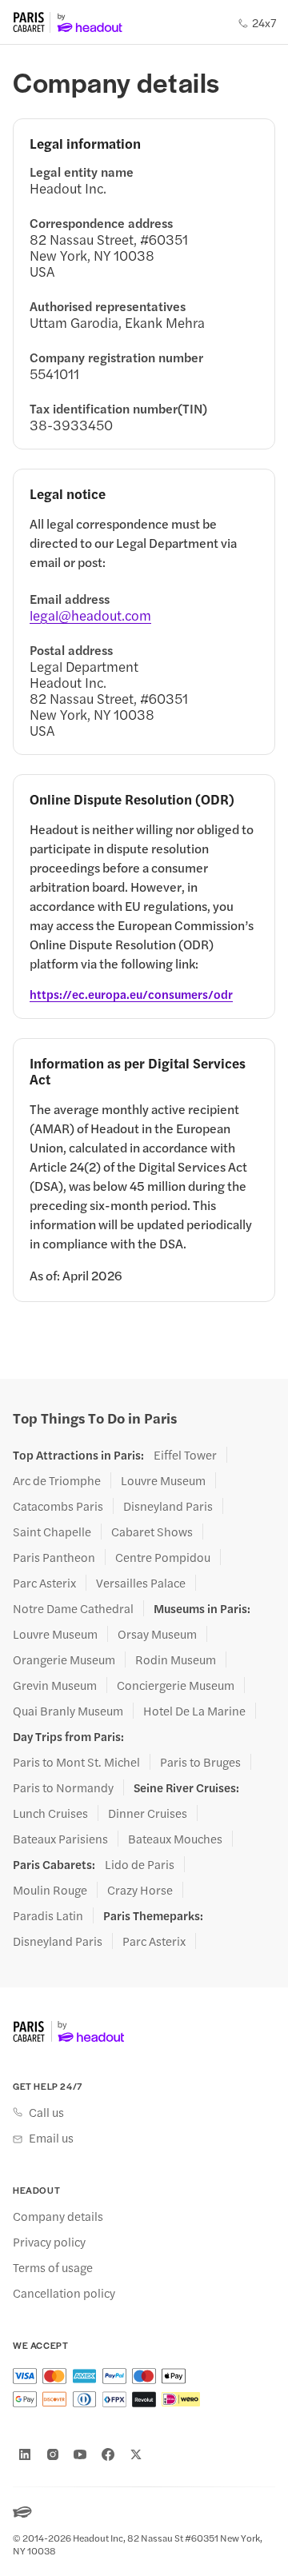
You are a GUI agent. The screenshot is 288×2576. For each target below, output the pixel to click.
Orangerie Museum (64, 1659)
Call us (46, 2112)
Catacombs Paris (58, 1506)
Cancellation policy (64, 2293)
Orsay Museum (157, 1634)
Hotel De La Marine (194, 1711)
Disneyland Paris (168, 1506)
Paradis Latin (48, 1915)
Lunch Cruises (50, 1813)
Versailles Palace (141, 1583)
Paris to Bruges (200, 1762)
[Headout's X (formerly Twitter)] (136, 2454)
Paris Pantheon (54, 1557)
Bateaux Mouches (175, 1839)
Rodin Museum (176, 1659)
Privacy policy (49, 2242)
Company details (58, 2216)
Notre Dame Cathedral (73, 1608)
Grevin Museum (55, 1685)
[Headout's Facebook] (108, 2454)
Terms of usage (53, 2267)
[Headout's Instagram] (53, 2454)
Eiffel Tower (185, 1455)
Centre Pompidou (163, 1557)
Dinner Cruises (148, 1813)
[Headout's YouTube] (80, 2454)
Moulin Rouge (50, 1890)
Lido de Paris (140, 1864)
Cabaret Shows (152, 1532)
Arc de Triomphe (57, 1480)
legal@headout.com (90, 615)
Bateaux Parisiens (60, 1839)
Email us (51, 2138)
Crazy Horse (140, 1890)
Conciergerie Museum (176, 1685)
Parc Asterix (44, 1583)
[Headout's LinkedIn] (25, 2454)
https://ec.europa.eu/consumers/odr (131, 994)
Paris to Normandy (63, 1787)
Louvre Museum (163, 1480)
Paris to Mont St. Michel (76, 1762)
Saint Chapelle (52, 1532)
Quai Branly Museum (68, 1711)
